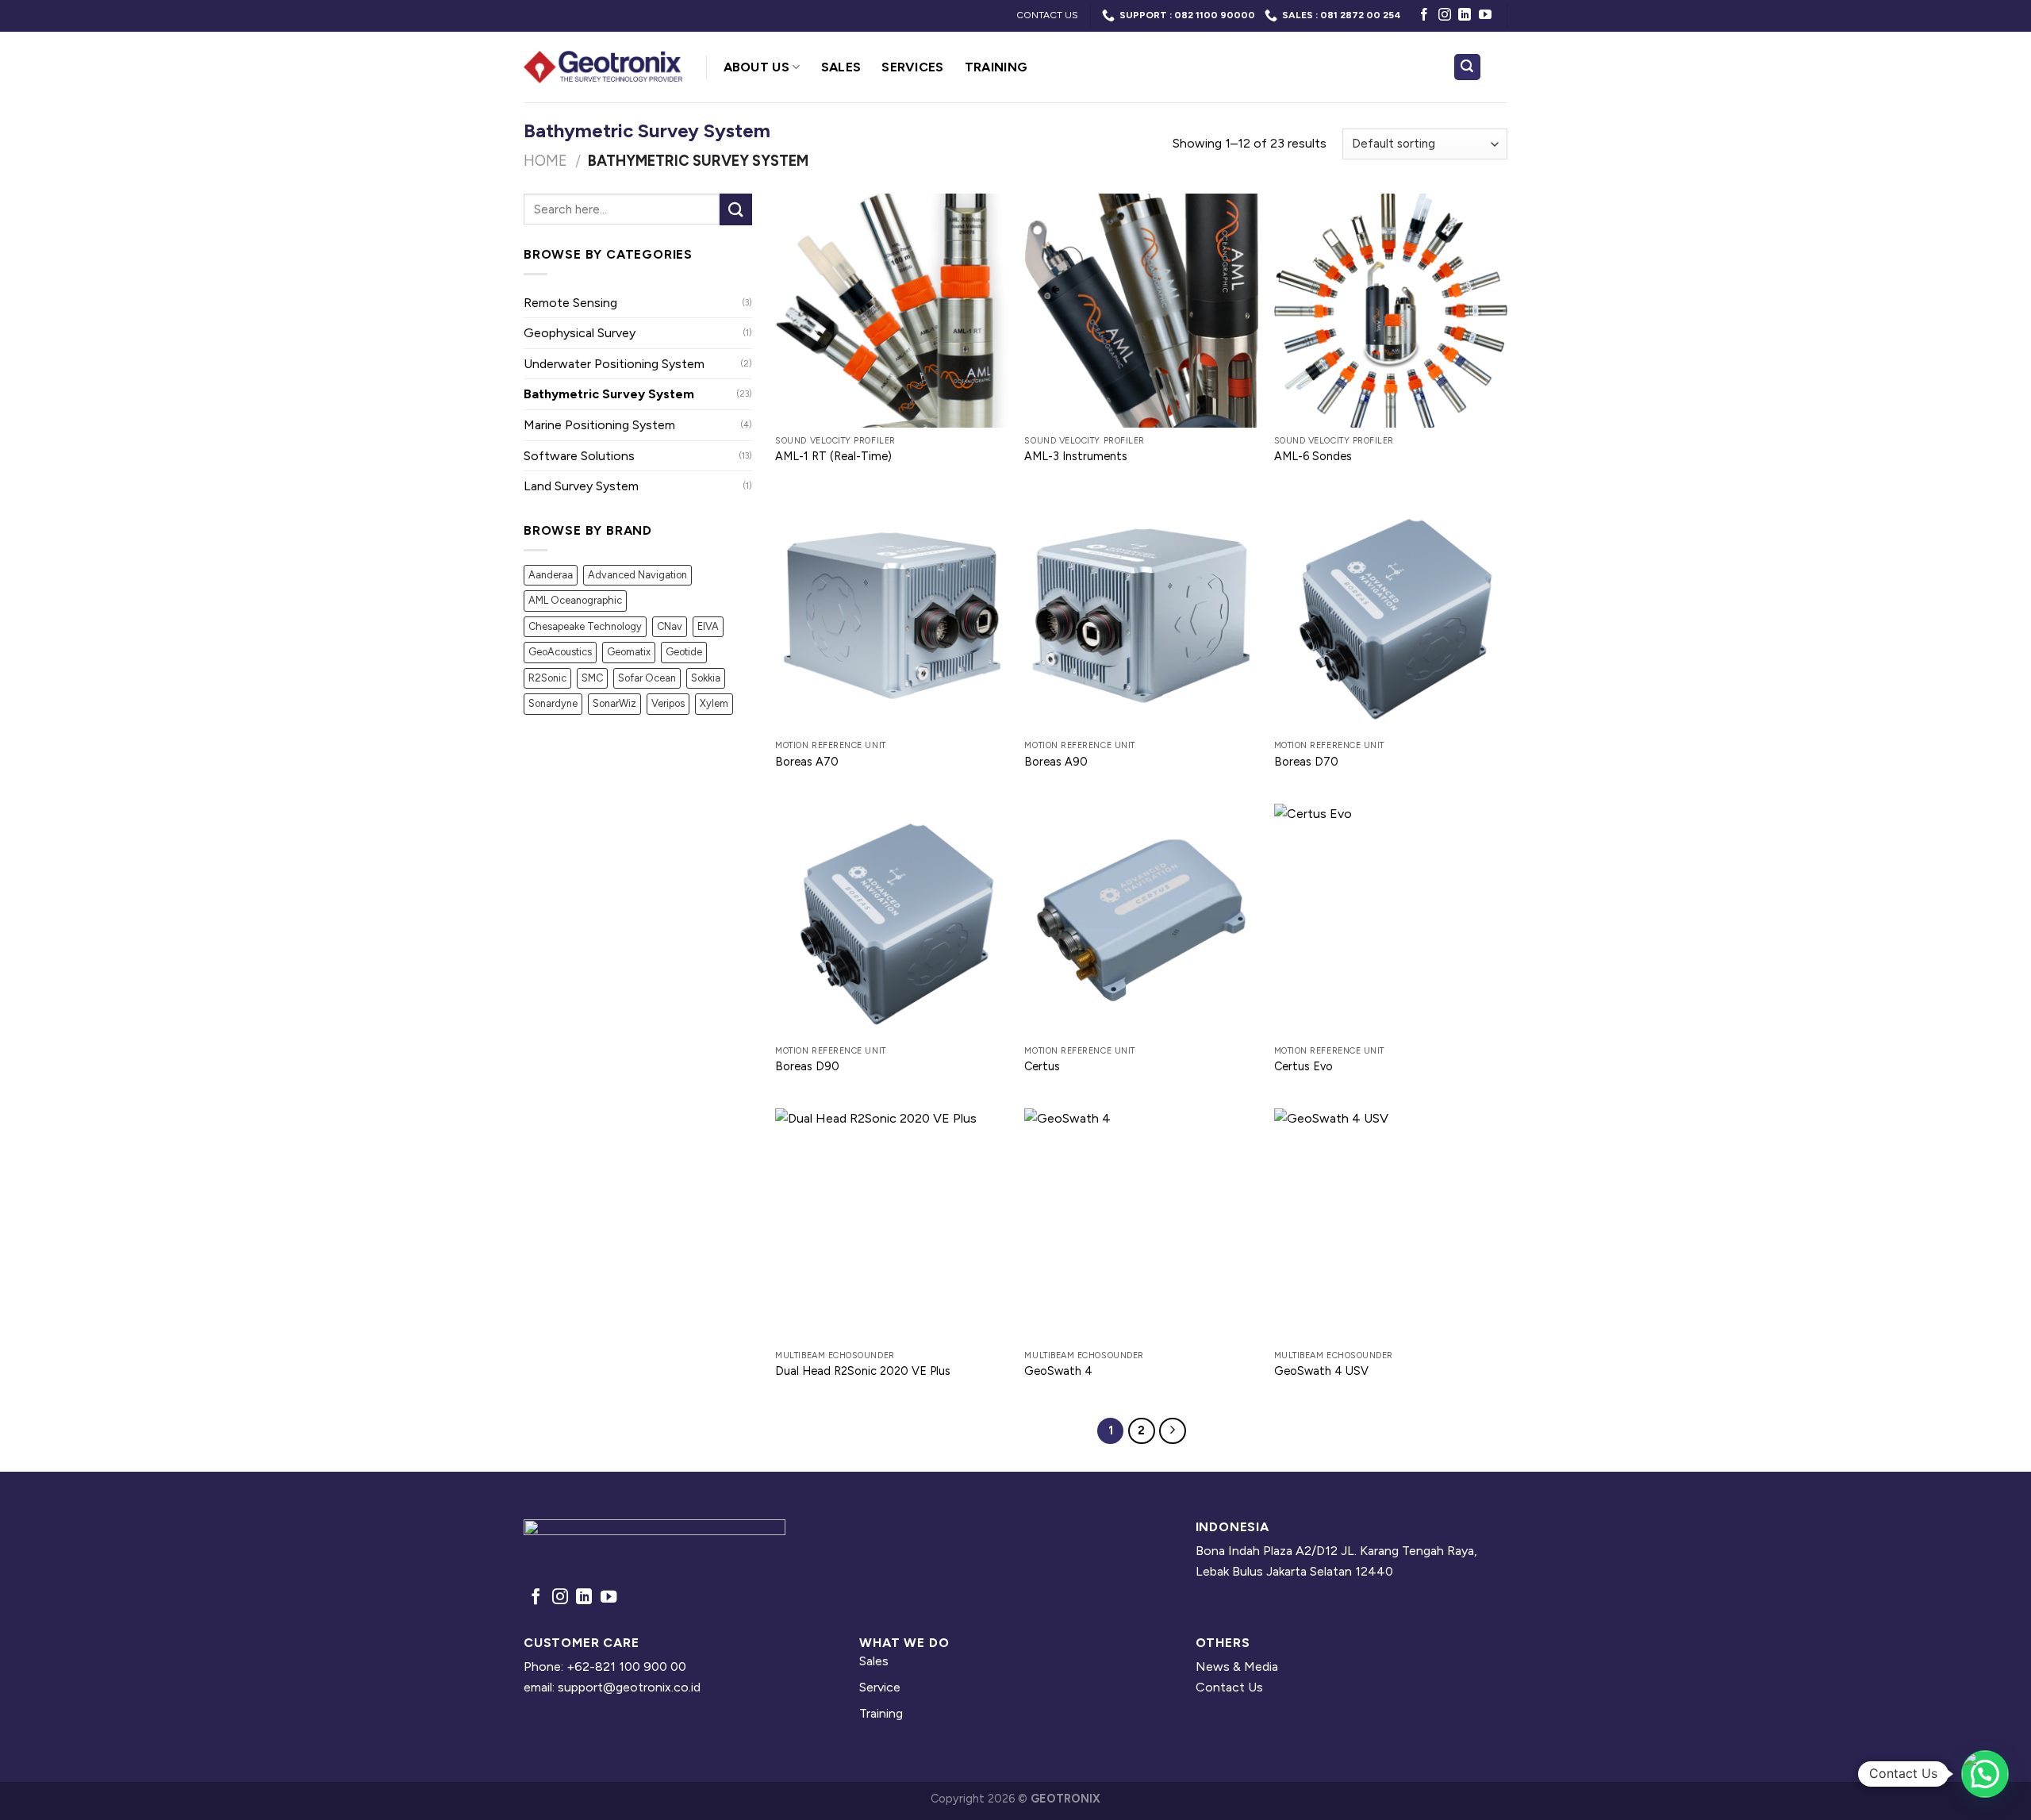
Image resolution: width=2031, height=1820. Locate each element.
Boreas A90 (1056, 762)
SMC (592, 678)
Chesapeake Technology (585, 626)
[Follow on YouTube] (1485, 15)
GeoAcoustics (560, 652)
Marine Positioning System (599, 425)
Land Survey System (581, 486)
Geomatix (629, 652)
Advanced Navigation (637, 575)
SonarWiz (614, 703)
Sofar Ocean (647, 678)
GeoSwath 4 (1058, 1371)
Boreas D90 (807, 1066)
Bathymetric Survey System (609, 394)
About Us (757, 67)
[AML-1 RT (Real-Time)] (892, 311)
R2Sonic (547, 678)
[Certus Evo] (1391, 921)
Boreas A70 (807, 762)
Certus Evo (1303, 1066)
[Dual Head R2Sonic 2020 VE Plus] (892, 1225)
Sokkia (706, 678)
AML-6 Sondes (1313, 456)
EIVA (708, 626)
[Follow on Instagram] (1445, 15)
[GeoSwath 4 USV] (1391, 1225)
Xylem (714, 703)
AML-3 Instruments (1076, 456)
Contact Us (1229, 1687)
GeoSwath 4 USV (1321, 1371)
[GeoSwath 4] (1141, 1225)
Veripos (668, 703)
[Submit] (735, 209)
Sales (841, 67)
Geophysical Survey (580, 333)
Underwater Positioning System (614, 364)
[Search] (1468, 67)
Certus (1042, 1066)
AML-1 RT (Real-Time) (833, 456)
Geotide (684, 652)
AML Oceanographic (575, 600)
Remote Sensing (570, 303)
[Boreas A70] (892, 616)
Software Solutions (579, 456)
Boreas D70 (1306, 762)
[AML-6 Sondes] (1391, 311)
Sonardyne (553, 703)
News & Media (1237, 1666)
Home (545, 161)
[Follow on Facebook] (1424, 15)
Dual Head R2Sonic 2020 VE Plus (863, 1371)
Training (996, 67)
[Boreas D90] (892, 921)
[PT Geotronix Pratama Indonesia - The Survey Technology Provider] (603, 67)
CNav (670, 626)
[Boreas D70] (1391, 616)
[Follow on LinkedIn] (1465, 15)
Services (913, 67)
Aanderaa (551, 575)
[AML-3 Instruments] (1141, 311)
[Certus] (1141, 921)
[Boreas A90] (1141, 616)
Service (880, 1687)
